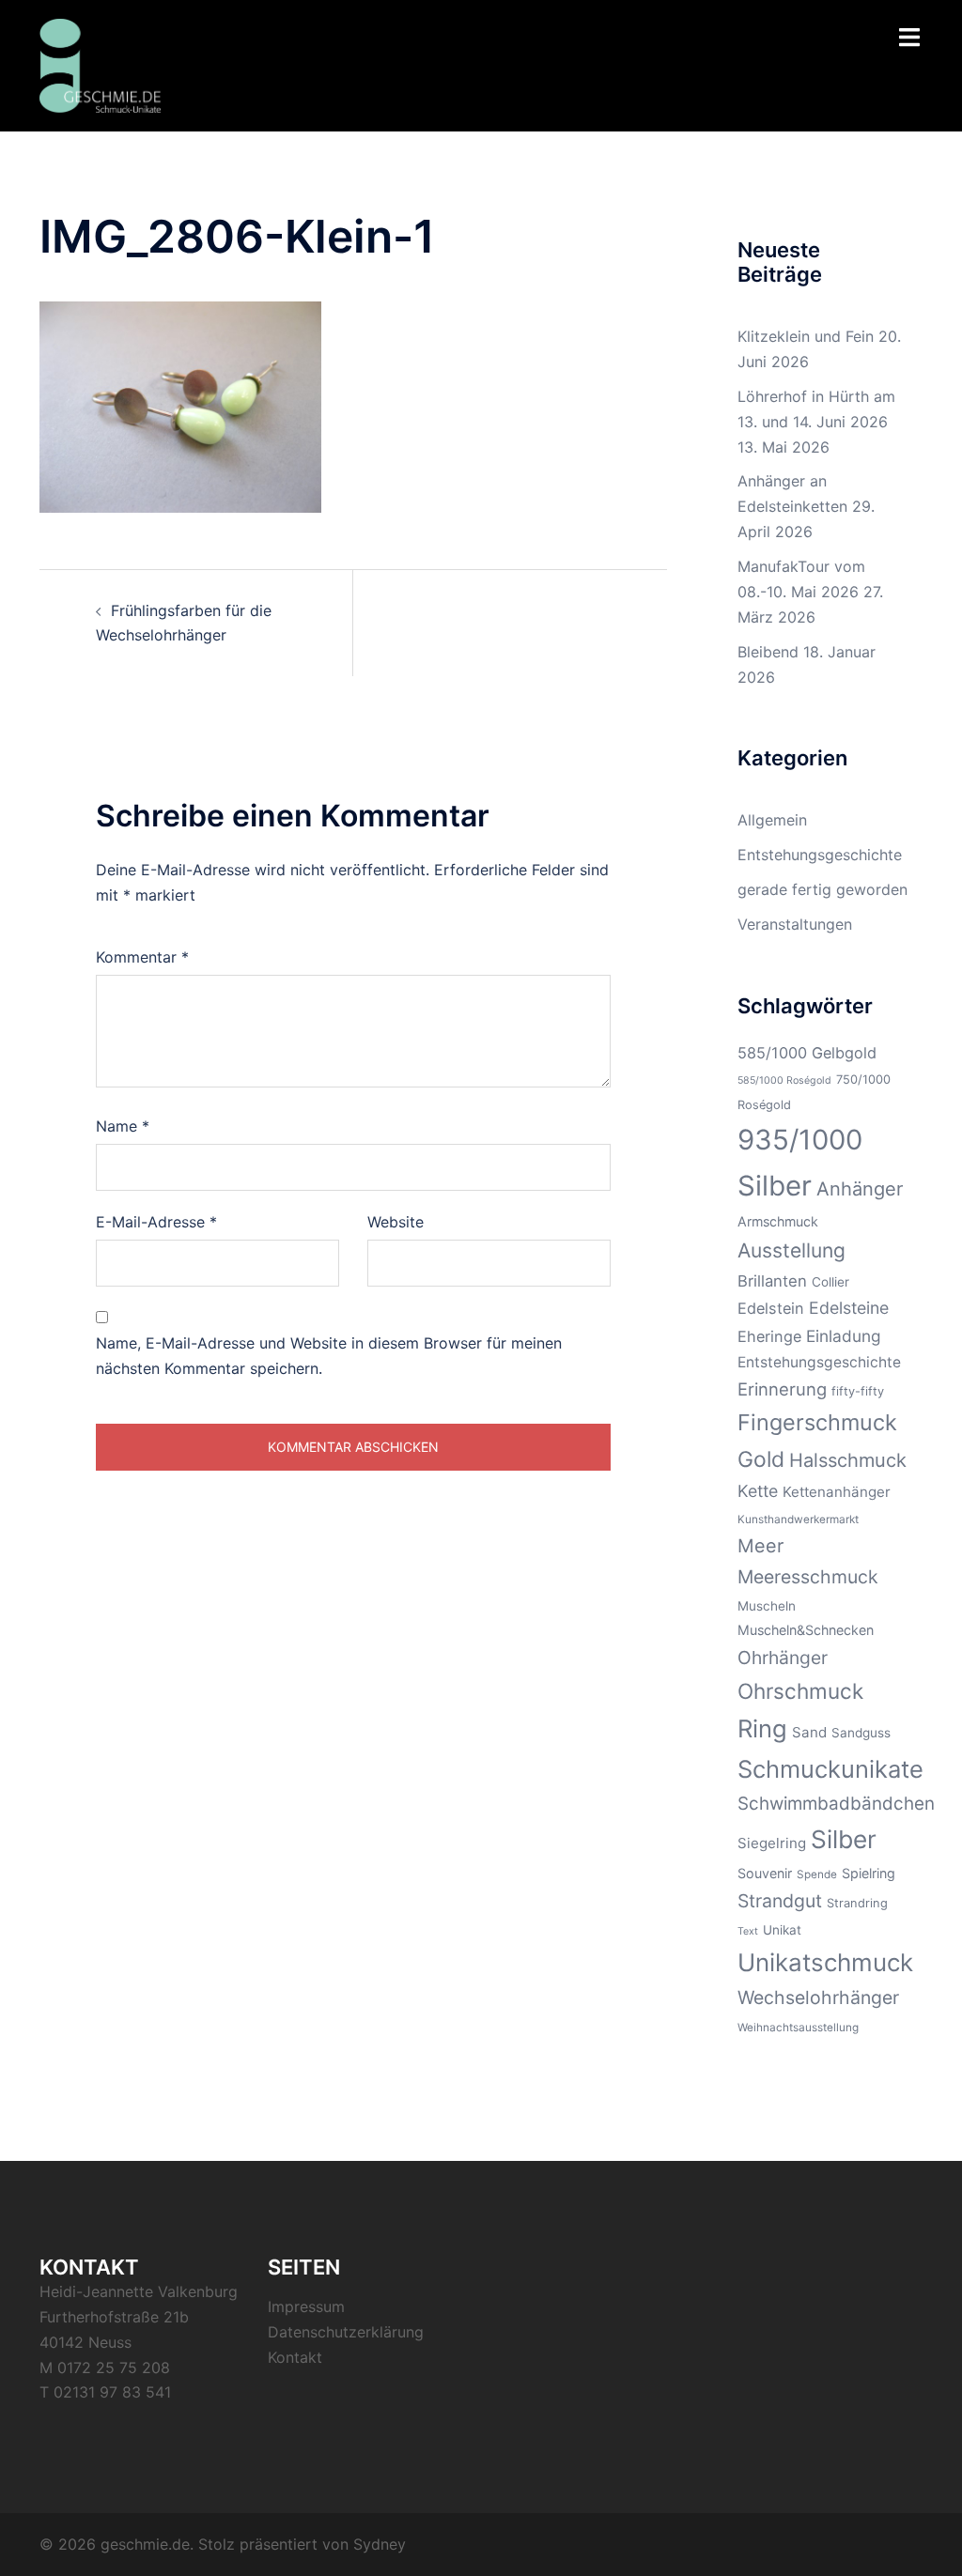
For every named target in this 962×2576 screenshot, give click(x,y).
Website (396, 1222)
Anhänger (860, 1189)
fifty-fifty (858, 1391)
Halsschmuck (848, 1460)
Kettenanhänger (837, 1492)
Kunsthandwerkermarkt (798, 1519)
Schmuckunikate (830, 1769)
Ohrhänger (783, 1658)
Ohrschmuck (800, 1691)
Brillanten (772, 1281)
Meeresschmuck (808, 1577)
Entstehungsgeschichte (820, 855)
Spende (817, 1874)
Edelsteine (849, 1308)
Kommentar (142, 957)
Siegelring (772, 1843)
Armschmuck (778, 1221)
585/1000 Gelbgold (807, 1053)
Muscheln (767, 1606)
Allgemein (772, 820)
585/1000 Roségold (784, 1080)
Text (748, 1931)
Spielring (869, 1873)
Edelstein (771, 1308)
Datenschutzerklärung (346, 2332)
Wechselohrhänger (818, 1998)
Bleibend (768, 652)
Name (123, 1126)
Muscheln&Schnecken (806, 1630)
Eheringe (769, 1336)
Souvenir (765, 1873)
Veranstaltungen (795, 924)
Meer (760, 1546)
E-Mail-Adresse (156, 1222)
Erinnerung (782, 1389)
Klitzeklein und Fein (806, 336)
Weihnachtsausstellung (798, 2028)
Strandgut (780, 1901)
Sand (809, 1732)
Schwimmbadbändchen (836, 1804)
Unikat (782, 1930)
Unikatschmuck (825, 1962)
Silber (844, 1839)
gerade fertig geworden (822, 889)
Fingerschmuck (817, 1422)
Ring (762, 1728)
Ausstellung (791, 1250)
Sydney (380, 2544)
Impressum (306, 2306)
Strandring (857, 1903)
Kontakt (295, 2357)
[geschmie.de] (100, 64)
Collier (830, 1282)
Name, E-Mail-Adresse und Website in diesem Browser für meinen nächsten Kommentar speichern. (329, 1356)
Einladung (844, 1336)
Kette (758, 1491)
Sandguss (861, 1733)
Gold (761, 1459)
